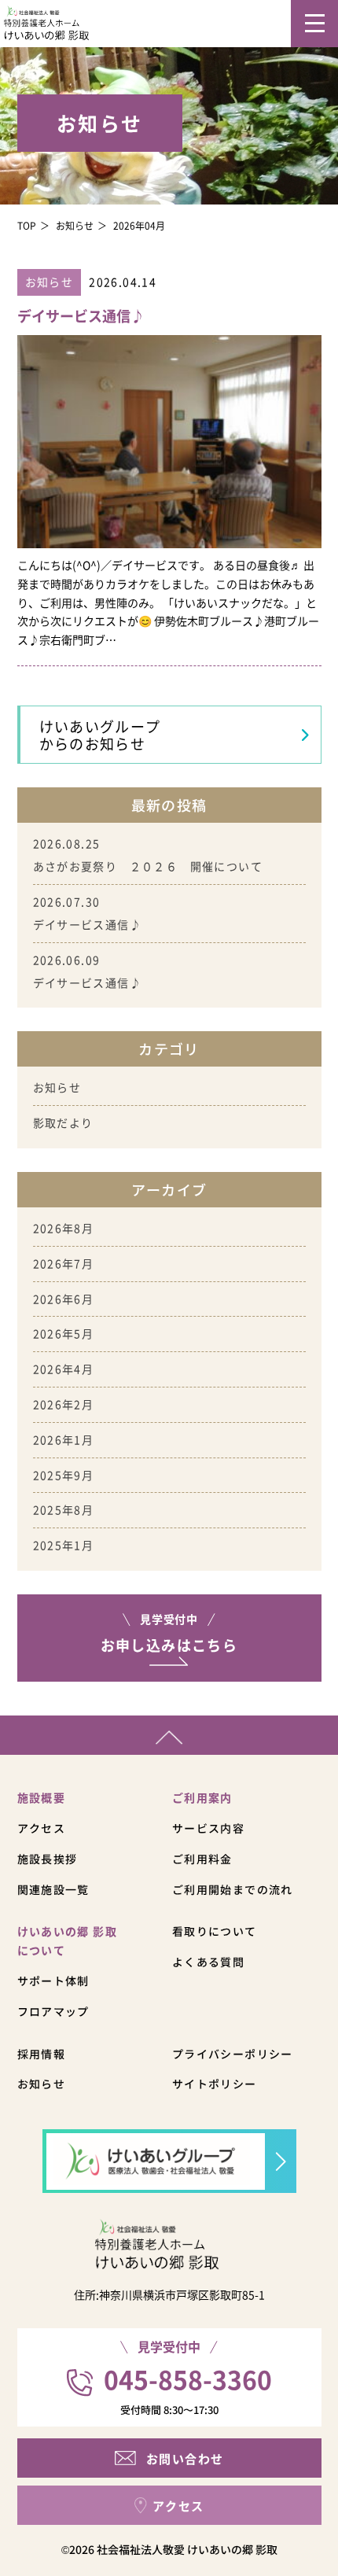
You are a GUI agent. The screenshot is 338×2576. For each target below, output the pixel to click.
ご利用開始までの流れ (233, 1889)
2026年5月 (64, 1333)
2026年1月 (64, 1439)
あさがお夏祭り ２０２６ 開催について (148, 866)
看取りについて (215, 1931)
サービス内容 (208, 1828)
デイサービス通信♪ (88, 924)
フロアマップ (53, 2011)
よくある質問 (208, 1962)
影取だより (63, 1122)
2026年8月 (64, 1228)
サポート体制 (53, 1981)
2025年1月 (64, 1545)
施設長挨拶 (48, 1859)
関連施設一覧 (53, 1889)
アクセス (42, 1828)
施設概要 (42, 1797)
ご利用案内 (202, 1797)
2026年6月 (64, 1299)
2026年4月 (64, 1369)
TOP (27, 225)
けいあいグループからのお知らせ (100, 735)
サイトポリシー (215, 2084)
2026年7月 (64, 1263)
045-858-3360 (188, 2379)
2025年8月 (64, 1509)
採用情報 (42, 2054)
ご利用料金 (202, 1859)
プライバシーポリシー (233, 2054)
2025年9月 (64, 1475)
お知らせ (75, 225)
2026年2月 (64, 1404)
